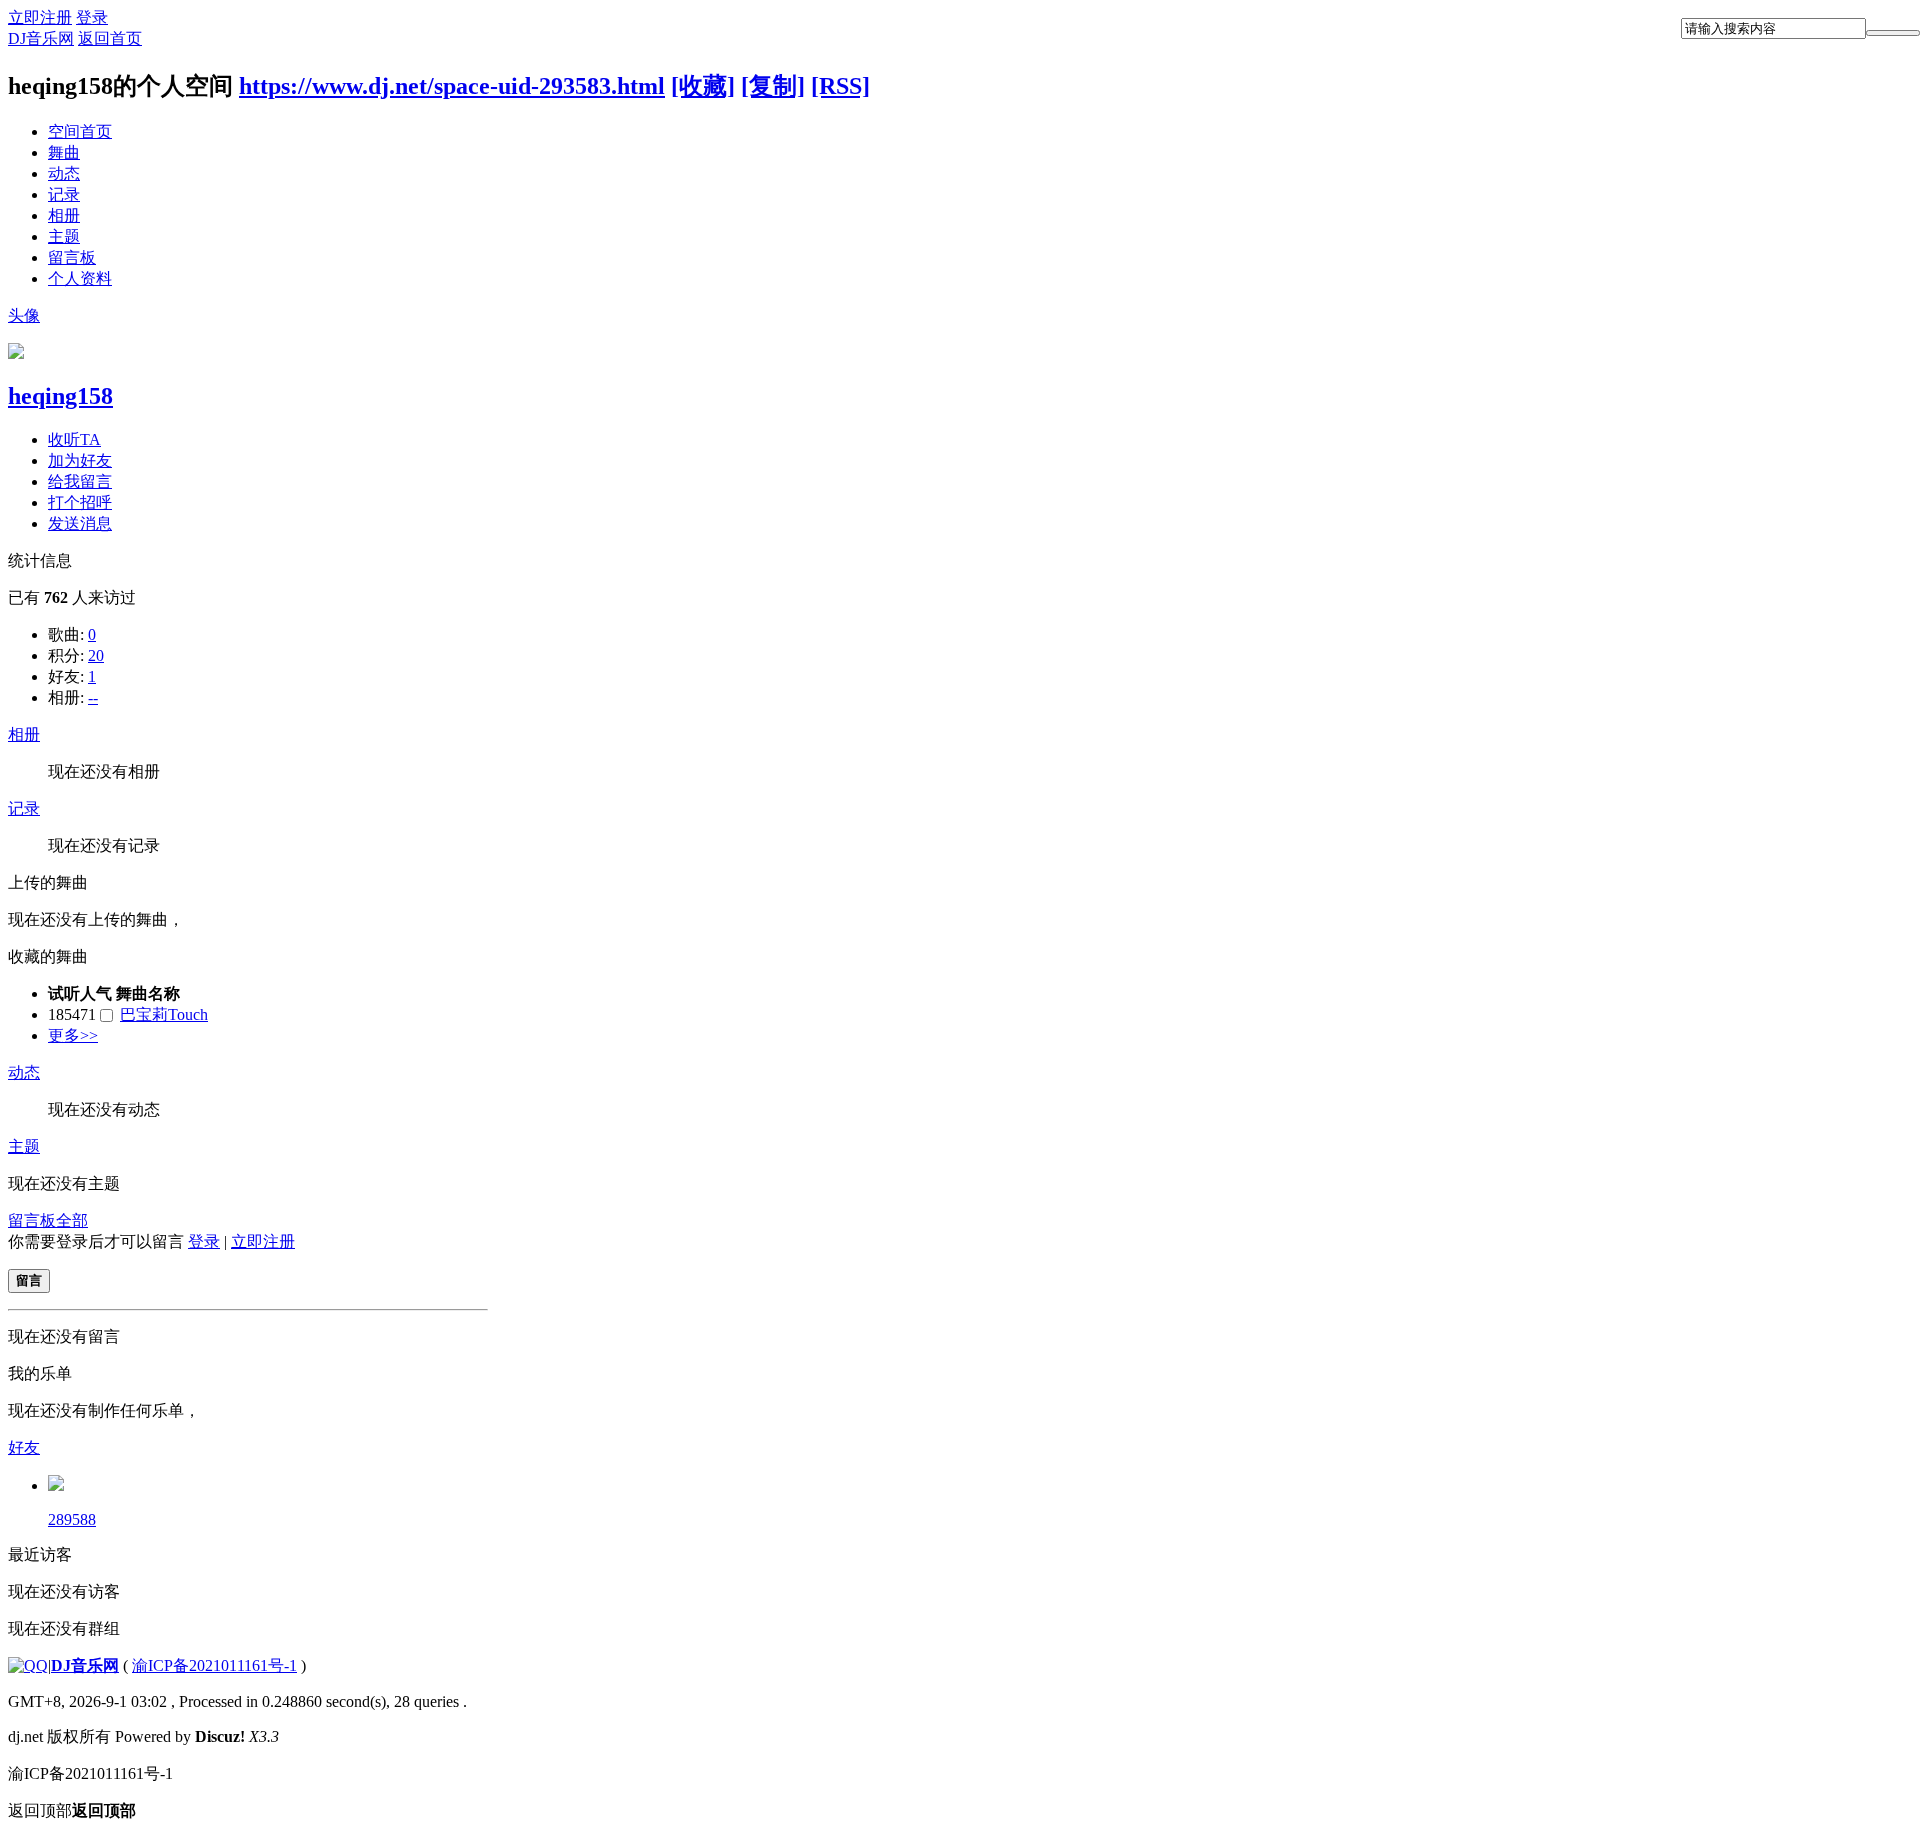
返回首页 (110, 38)
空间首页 (80, 131)
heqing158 (60, 396)
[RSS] (840, 86)
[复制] (773, 86)
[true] (1893, 33)
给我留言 (80, 481)
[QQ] (28, 1665)
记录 (64, 194)
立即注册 (40, 17)
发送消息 (80, 523)
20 (96, 655)
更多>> (73, 1035)
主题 (64, 236)
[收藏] (703, 86)
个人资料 (80, 278)
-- (93, 697)
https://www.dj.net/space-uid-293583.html (452, 86)
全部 (72, 1220)
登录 (92, 17)
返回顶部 (72, 1810)
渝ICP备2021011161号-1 (214, 1665)
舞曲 (64, 152)
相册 (64, 215)
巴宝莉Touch (164, 1014)
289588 (72, 1519)
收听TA (74, 439)
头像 (24, 315)
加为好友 (80, 460)
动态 (64, 173)
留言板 (72, 257)
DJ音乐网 (41, 38)
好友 (24, 1447)
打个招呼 (80, 502)
